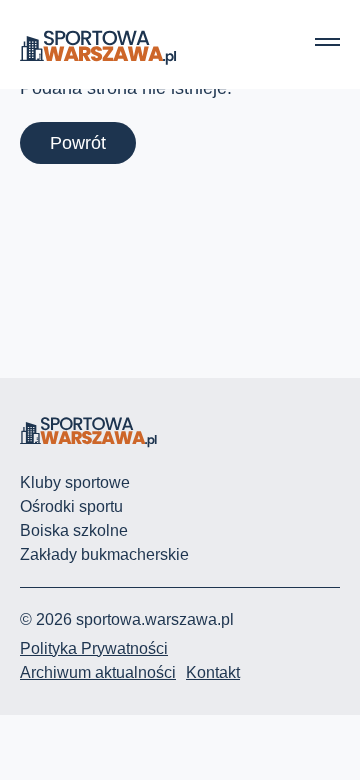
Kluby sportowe (75, 482)
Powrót (78, 143)
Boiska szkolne (74, 530)
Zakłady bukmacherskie (104, 554)
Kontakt (213, 672)
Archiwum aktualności (98, 672)
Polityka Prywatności (94, 648)
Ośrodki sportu (71, 506)
